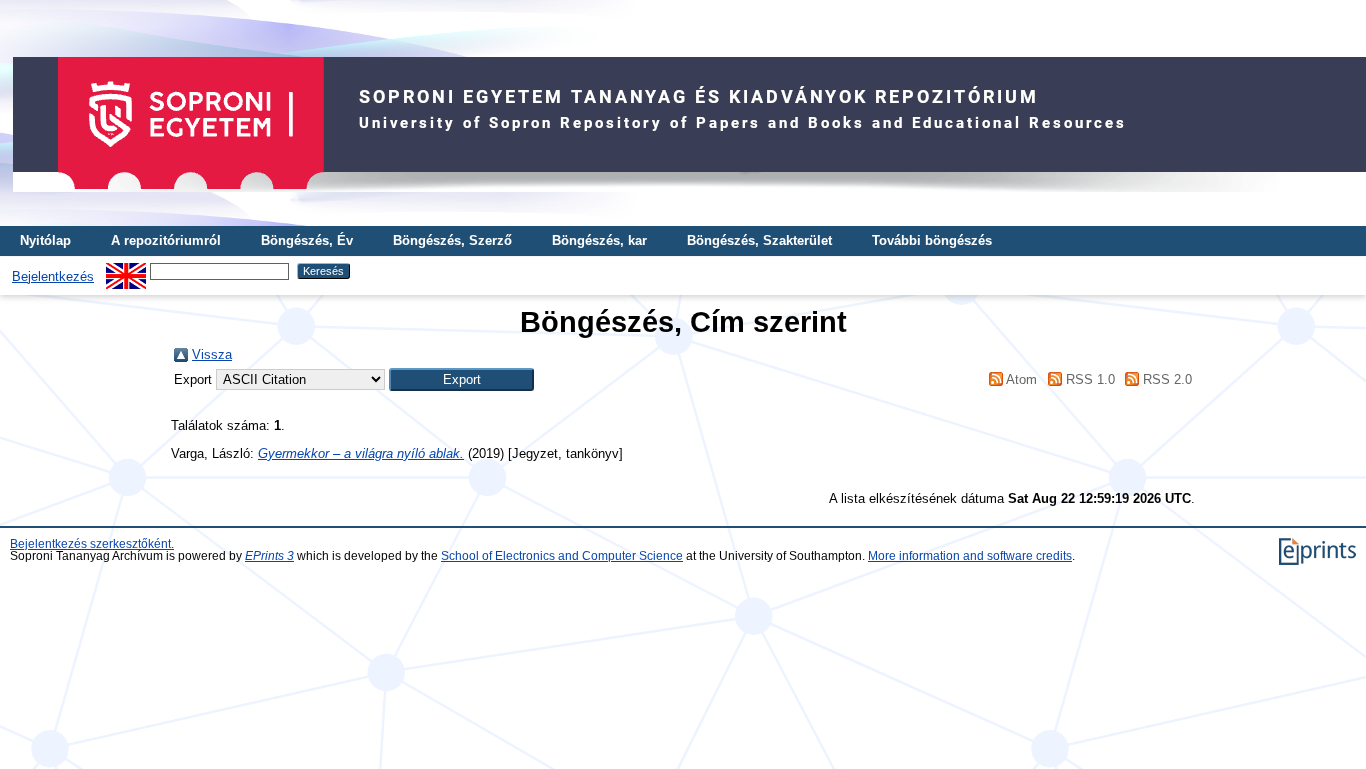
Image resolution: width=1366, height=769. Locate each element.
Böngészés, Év (307, 240)
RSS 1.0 (1088, 379)
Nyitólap (45, 240)
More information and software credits (970, 556)
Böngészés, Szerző (452, 240)
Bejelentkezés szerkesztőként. (92, 544)
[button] (461, 379)
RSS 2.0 (1165, 379)
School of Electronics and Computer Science (562, 556)
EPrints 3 (269, 556)
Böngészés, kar (599, 240)
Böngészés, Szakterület (759, 240)
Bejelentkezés (53, 276)
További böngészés (932, 240)
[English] (126, 270)
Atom (1020, 379)
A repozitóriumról (166, 240)
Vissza (212, 354)
